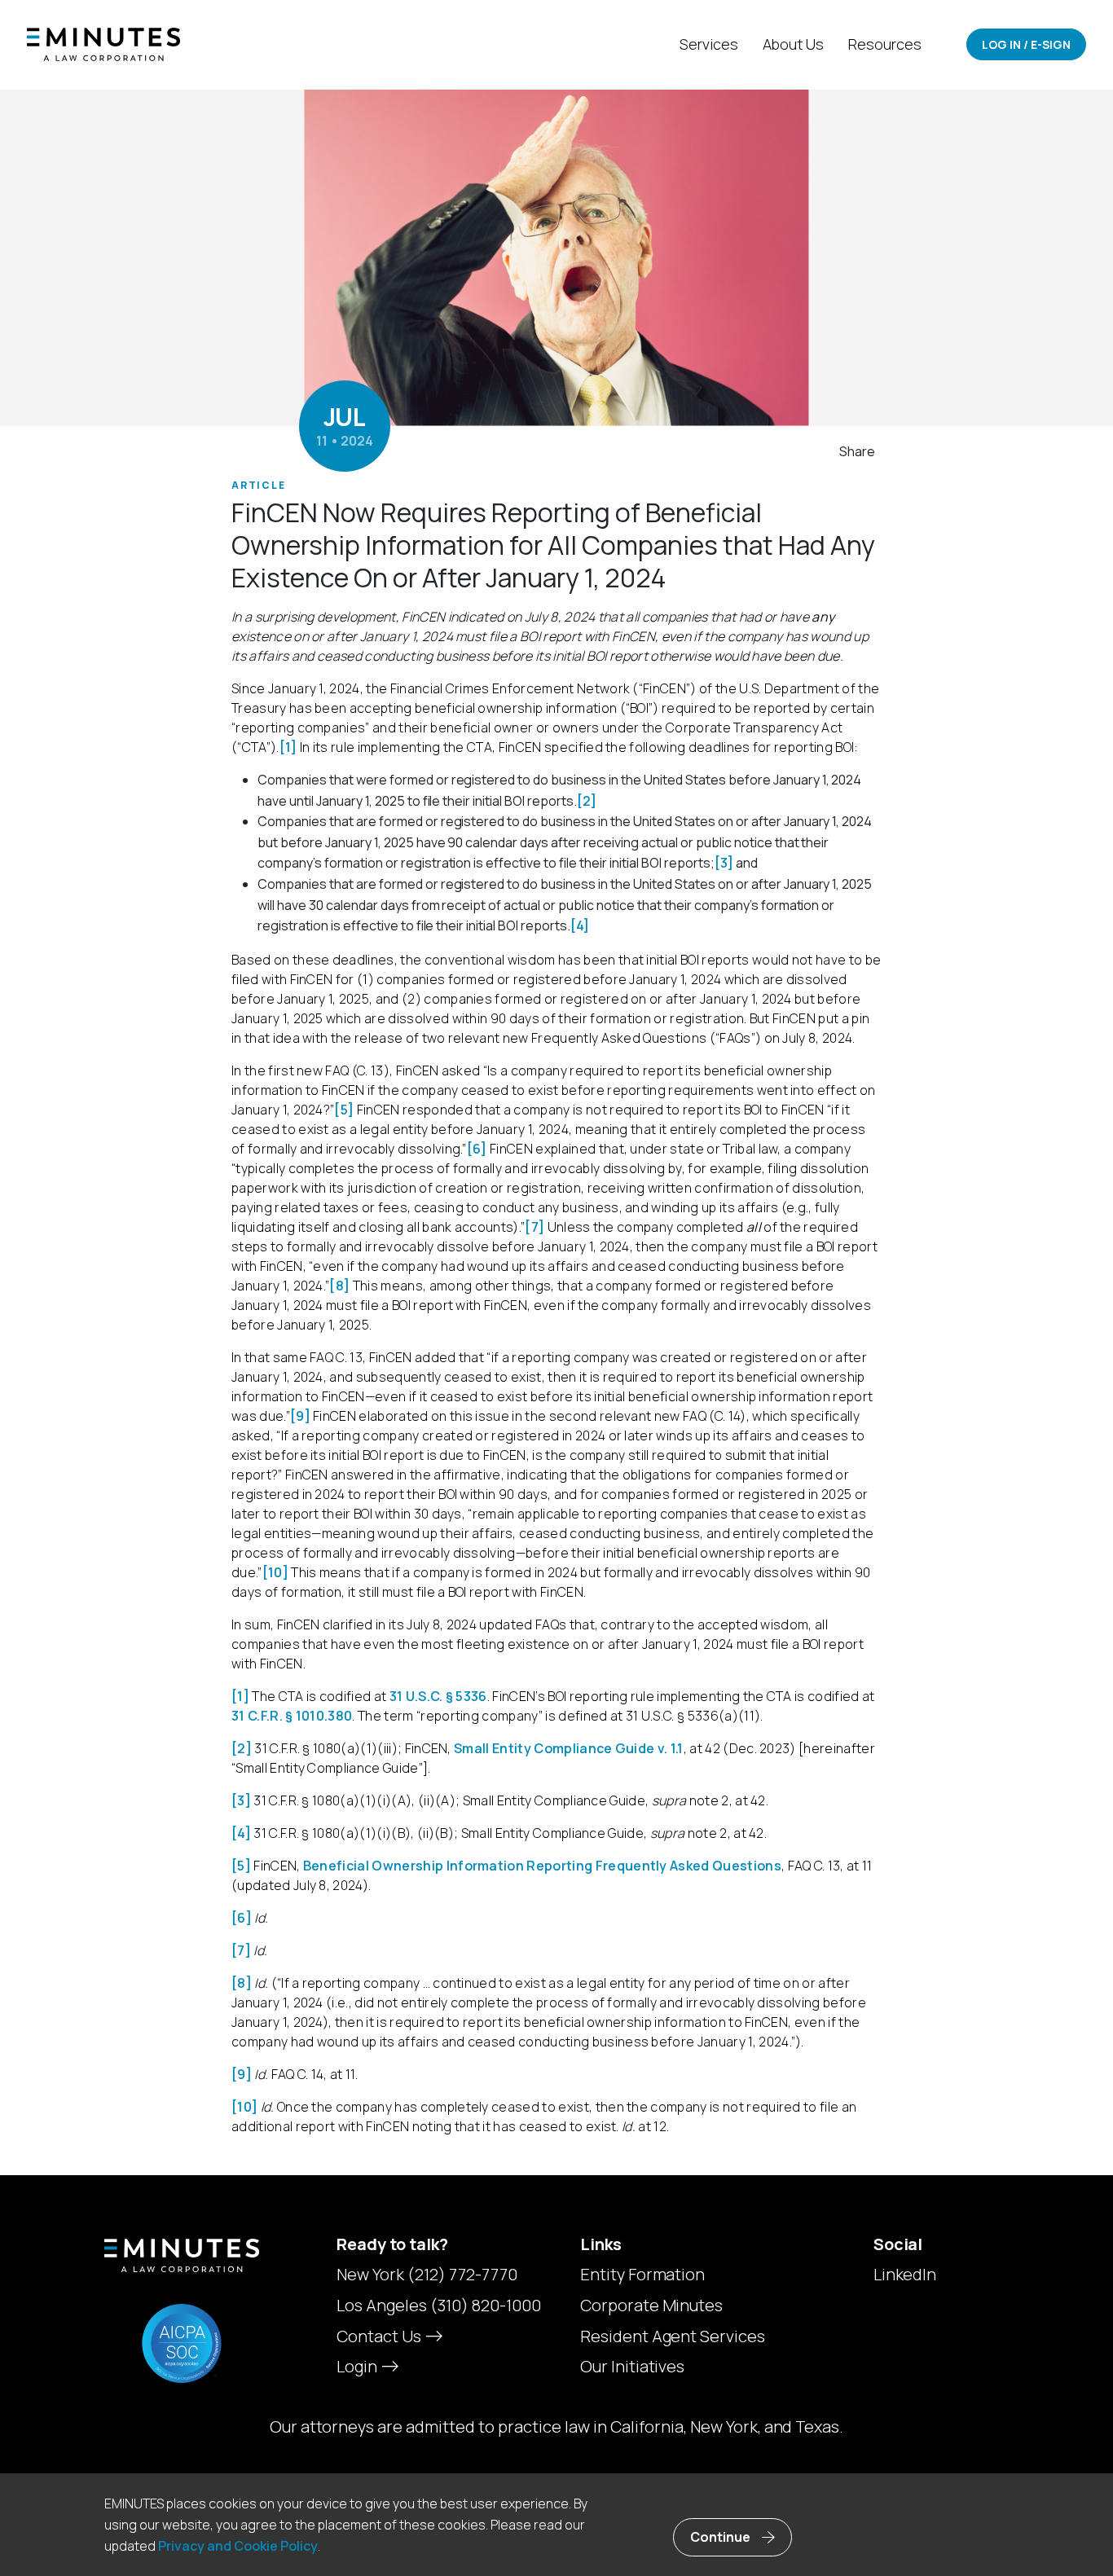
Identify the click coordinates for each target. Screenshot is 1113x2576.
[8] (339, 1286)
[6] (477, 1149)
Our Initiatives (633, 2367)
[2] (587, 801)
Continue (720, 2537)
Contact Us (381, 2336)
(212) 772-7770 (462, 2274)
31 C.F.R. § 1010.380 (292, 1716)
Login (359, 2366)
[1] (288, 747)
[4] (580, 925)
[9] (300, 1416)
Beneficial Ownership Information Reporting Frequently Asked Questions (542, 1866)
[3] (724, 863)
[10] (275, 1572)
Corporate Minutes (652, 2306)
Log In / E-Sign (1026, 44)
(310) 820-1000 (486, 2305)
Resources (885, 44)
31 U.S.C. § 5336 (438, 1696)
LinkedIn (905, 2275)
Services (709, 44)
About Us (794, 44)
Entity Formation (643, 2275)
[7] (535, 1227)
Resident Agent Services (673, 2336)
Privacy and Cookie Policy (238, 2546)
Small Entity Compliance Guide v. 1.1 (569, 1748)
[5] (344, 1110)
